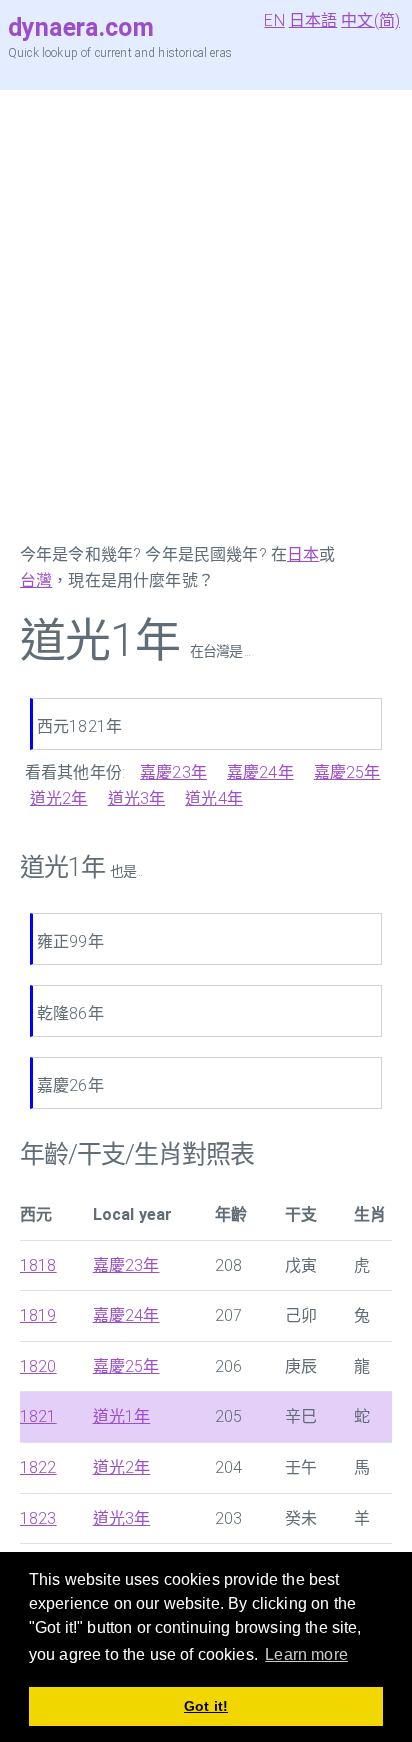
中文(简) (370, 20)
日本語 (313, 20)
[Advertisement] (206, 316)
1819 (38, 1315)
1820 (38, 1366)
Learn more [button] (306, 1654)
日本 (303, 554)
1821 (38, 1416)
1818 (38, 1265)
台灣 (36, 580)
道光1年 (122, 1416)
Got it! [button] (206, 1706)
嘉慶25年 (347, 772)
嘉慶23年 (173, 772)
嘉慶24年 (260, 772)
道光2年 (59, 798)
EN (274, 20)
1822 (38, 1467)
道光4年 (214, 798)
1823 (38, 1518)
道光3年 (137, 798)
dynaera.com (81, 27)
